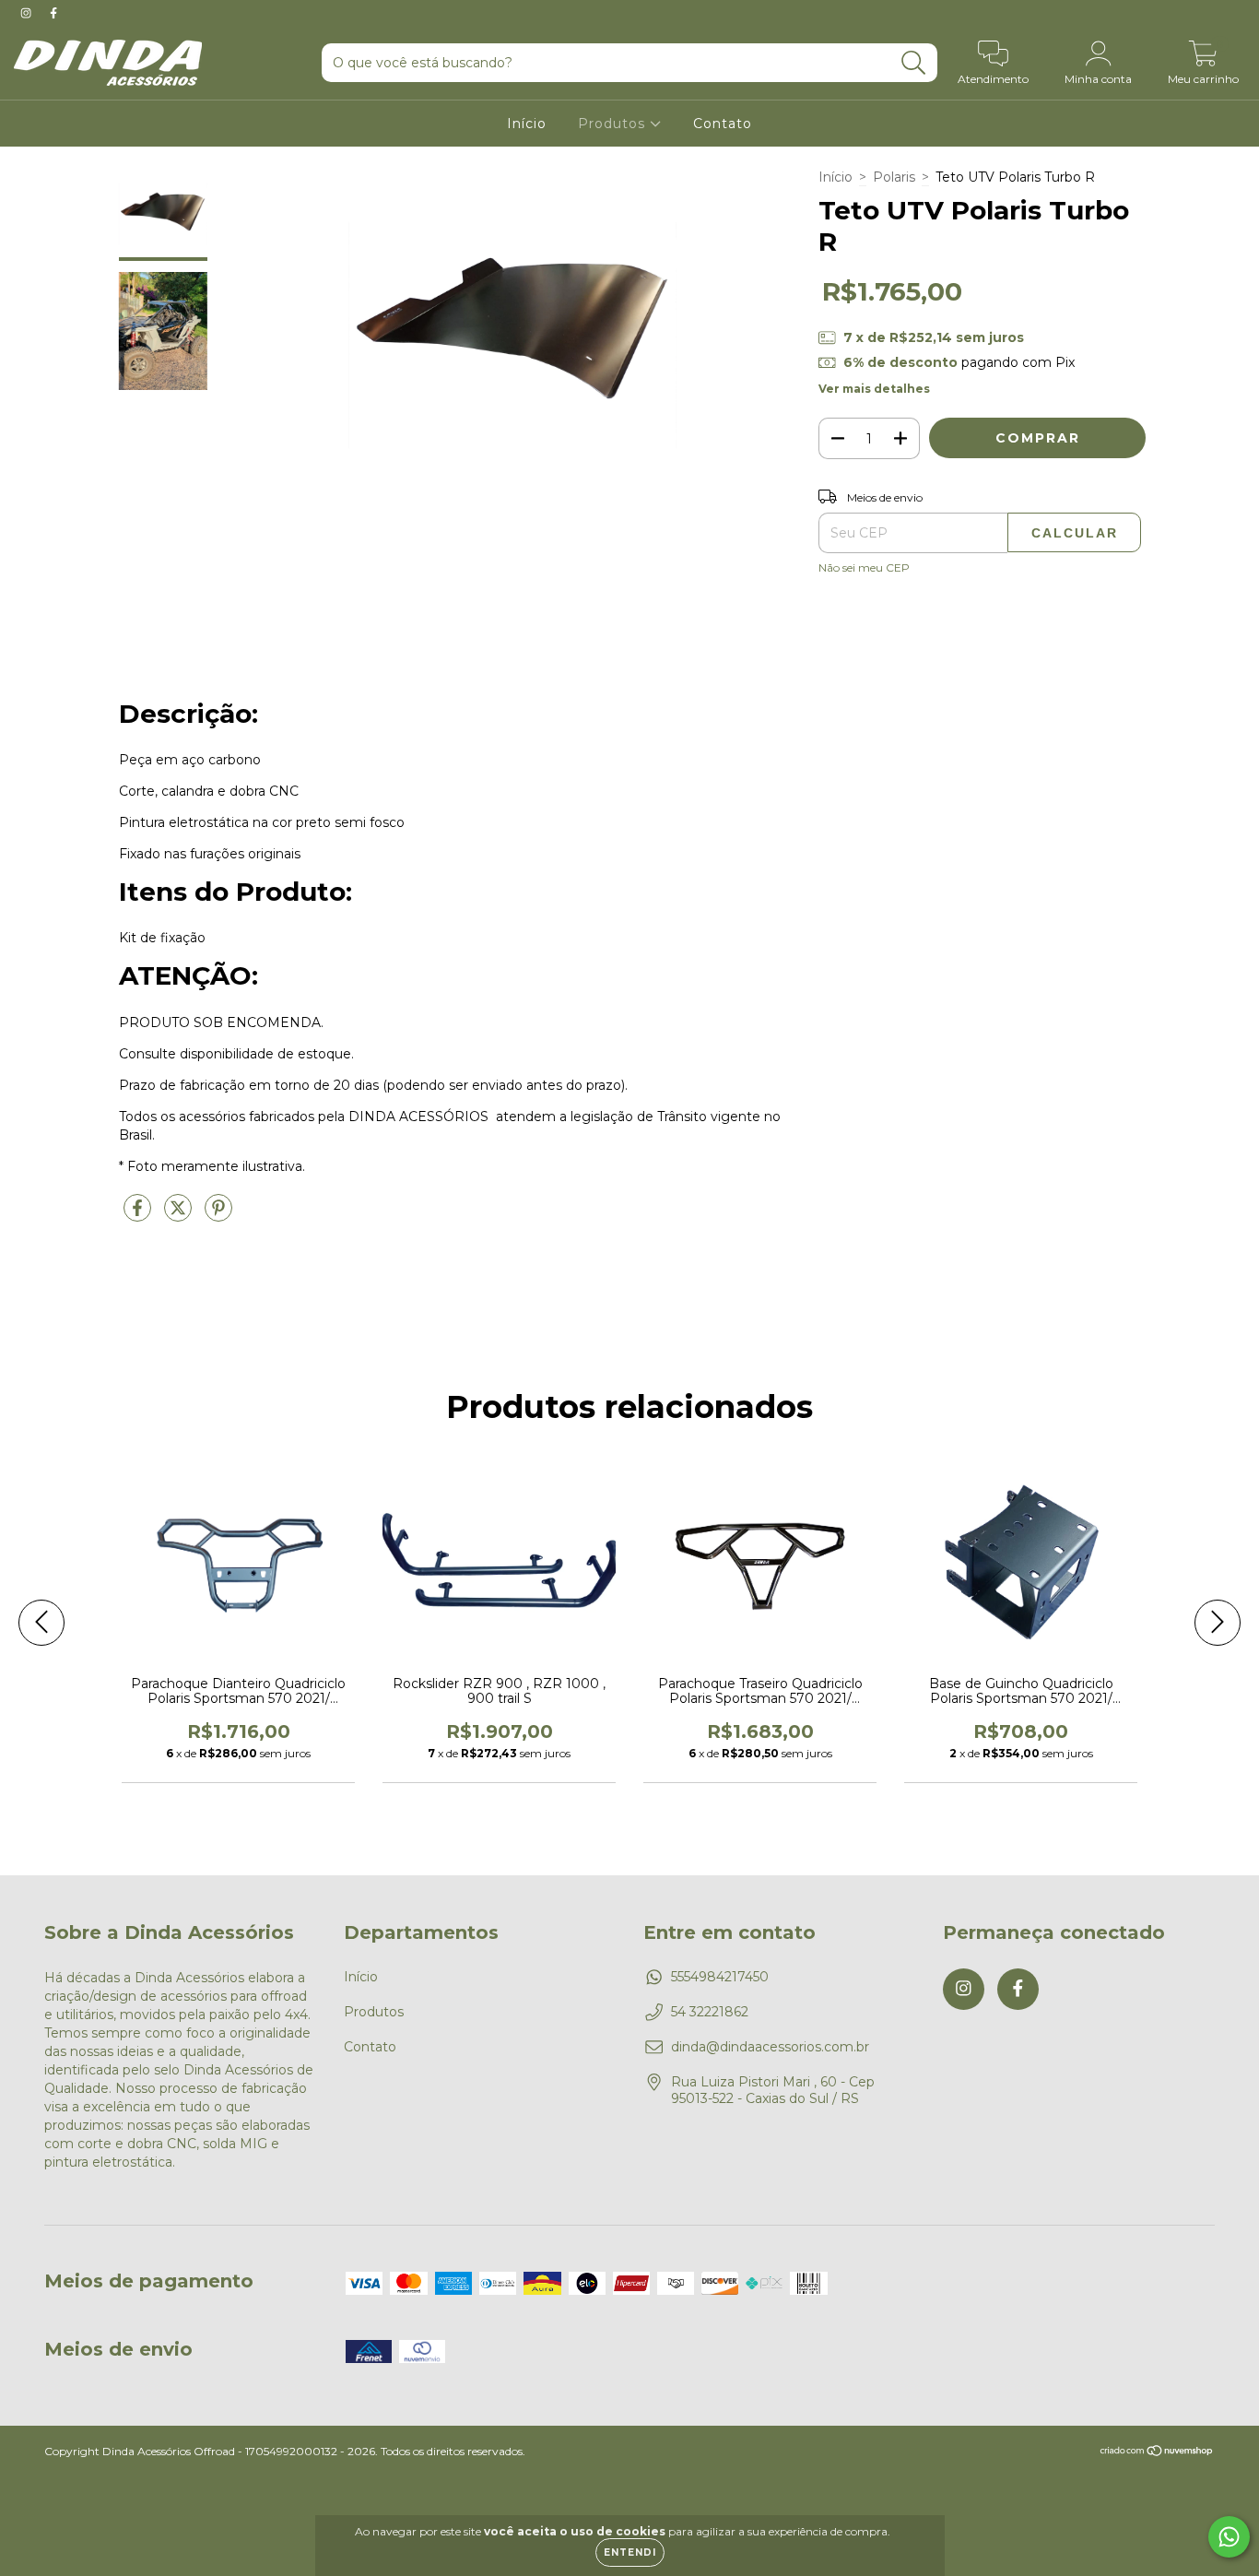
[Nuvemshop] (1157, 2453)
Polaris (894, 177)
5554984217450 (720, 1977)
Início (527, 124)
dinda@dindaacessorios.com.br (770, 2047)
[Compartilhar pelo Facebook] (139, 1215)
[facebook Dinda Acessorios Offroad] (53, 13)
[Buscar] (914, 63)
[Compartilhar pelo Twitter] (180, 1215)
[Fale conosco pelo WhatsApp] (1229, 2537)
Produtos (614, 124)
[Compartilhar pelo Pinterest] (218, 1215)
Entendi (630, 2552)
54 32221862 (710, 2012)
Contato (723, 124)
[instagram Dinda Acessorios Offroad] (28, 13)
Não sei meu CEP (864, 567)
